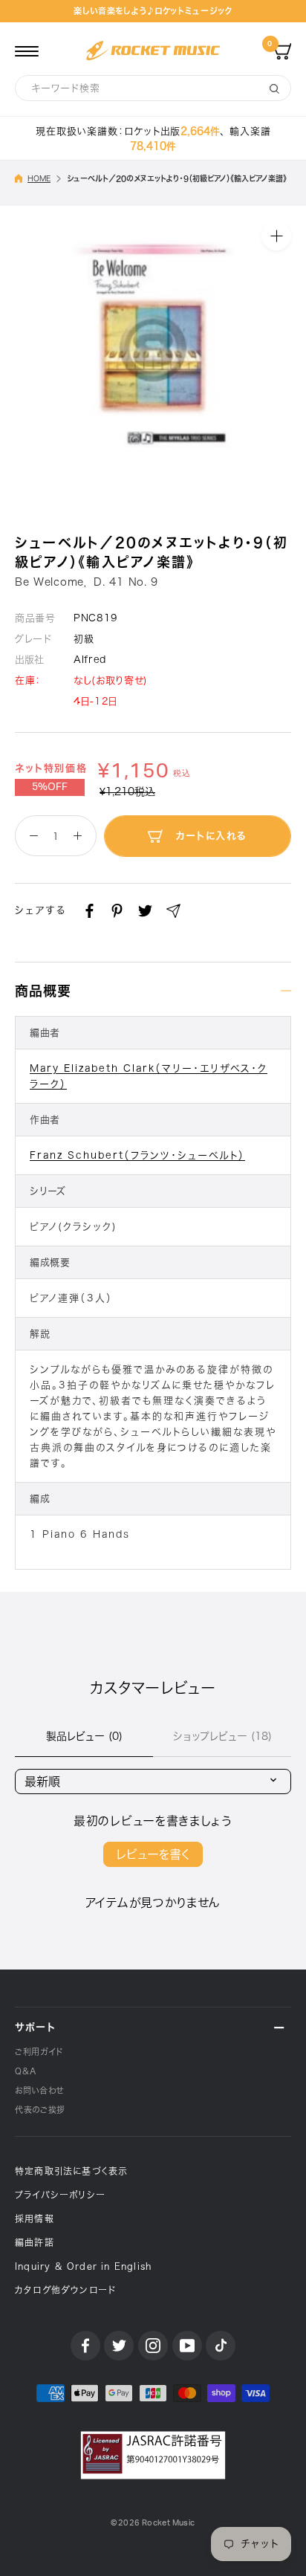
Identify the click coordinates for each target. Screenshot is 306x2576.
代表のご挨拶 (40, 2110)
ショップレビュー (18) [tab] (222, 1736)
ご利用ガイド (39, 2052)
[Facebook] (89, 911)
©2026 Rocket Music (153, 2523)
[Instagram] (153, 2346)
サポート (35, 2027)
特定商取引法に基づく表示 (71, 2171)
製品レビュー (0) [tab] (84, 1736)
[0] (282, 51)
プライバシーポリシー (60, 2195)
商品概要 (43, 991)
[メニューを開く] (27, 51)
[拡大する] (276, 236)
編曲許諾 (35, 2242)
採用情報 (35, 2219)
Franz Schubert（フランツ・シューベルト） (137, 1155)
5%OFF (50, 787)
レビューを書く (153, 1854)
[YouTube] (187, 2346)
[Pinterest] (117, 911)
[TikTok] (221, 2346)
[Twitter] (145, 911)
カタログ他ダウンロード (65, 2290)
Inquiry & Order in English (83, 2266)
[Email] (173, 911)
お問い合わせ (39, 2090)
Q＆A (26, 2071)
